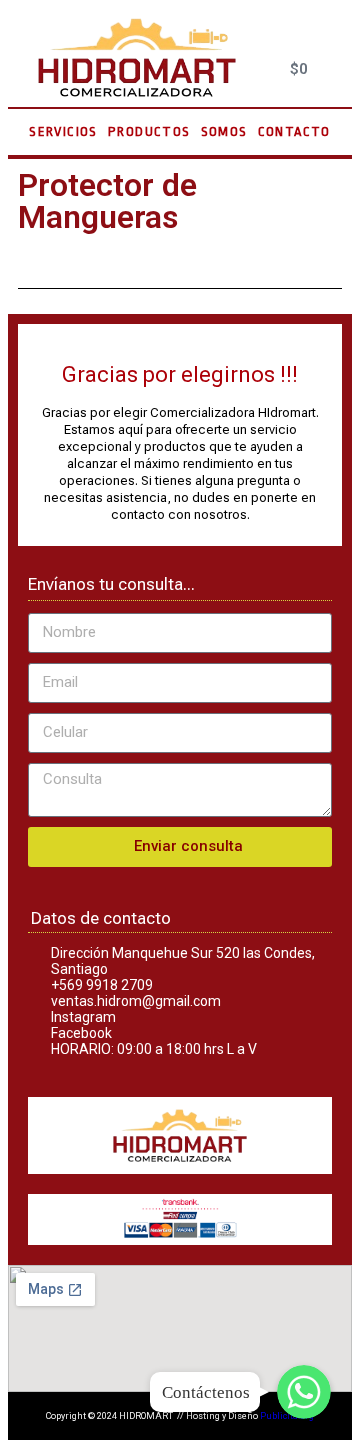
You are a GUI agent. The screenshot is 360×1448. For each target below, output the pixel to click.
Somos (224, 131)
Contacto (294, 131)
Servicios (63, 131)
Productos (149, 131)
